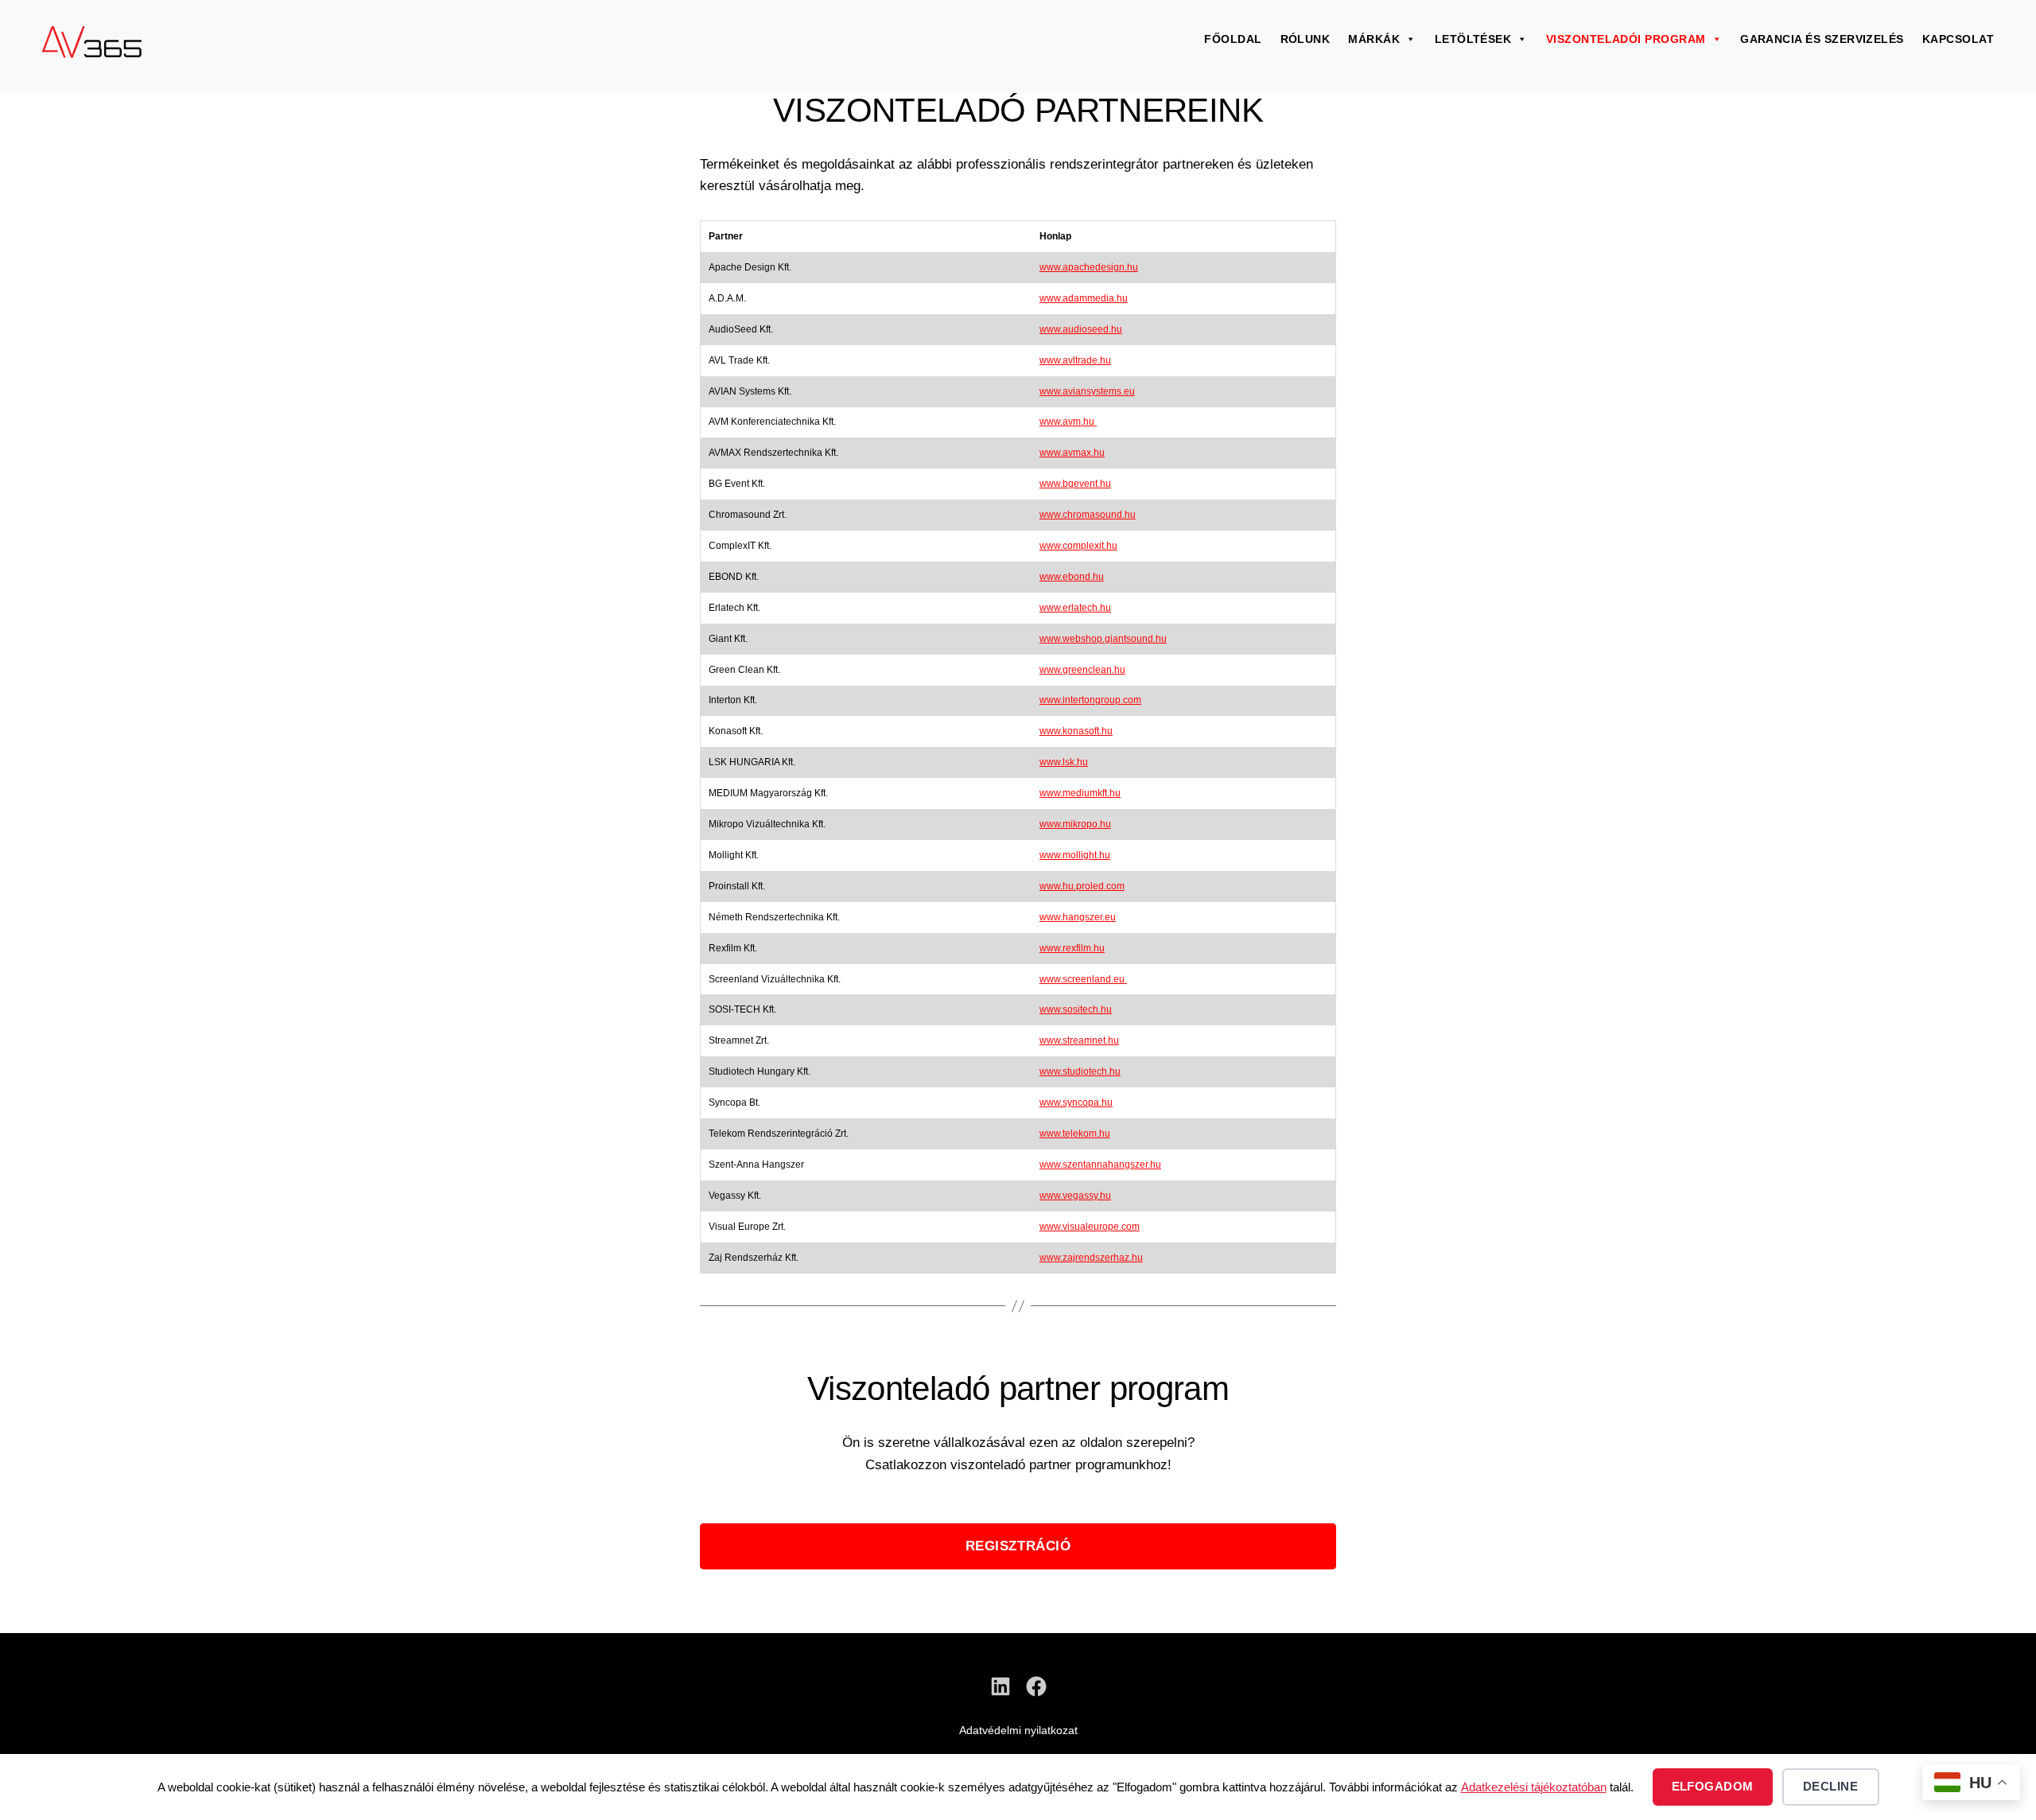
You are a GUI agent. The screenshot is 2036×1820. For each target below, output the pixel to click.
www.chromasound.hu (1088, 515)
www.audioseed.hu (1081, 329)
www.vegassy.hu (1075, 1196)
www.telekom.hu (1075, 1134)
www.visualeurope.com (1090, 1227)
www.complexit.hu (1078, 546)
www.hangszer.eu (1078, 917)
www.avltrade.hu (1075, 360)
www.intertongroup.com (1090, 700)
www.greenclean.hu (1082, 670)
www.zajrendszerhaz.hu (1091, 1258)
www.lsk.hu (1064, 762)
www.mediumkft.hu (1080, 793)
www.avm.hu (1068, 422)
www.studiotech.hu (1080, 1071)
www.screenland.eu (1083, 979)
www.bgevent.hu (1075, 484)
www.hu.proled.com (1082, 886)
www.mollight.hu (1075, 855)
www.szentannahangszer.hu (1100, 1165)
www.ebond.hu (1072, 577)
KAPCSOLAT (1958, 39)
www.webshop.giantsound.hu (1103, 639)
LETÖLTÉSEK (1473, 39)
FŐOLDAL (1233, 39)
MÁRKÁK (1374, 39)
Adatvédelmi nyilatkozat (1018, 1730)
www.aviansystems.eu (1087, 391)
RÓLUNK (1306, 39)
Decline (1831, 1786)
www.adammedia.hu (1084, 298)
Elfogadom (1713, 1786)
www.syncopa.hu (1076, 1102)
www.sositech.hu (1076, 1009)
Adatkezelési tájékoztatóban (1534, 1787)
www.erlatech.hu (1075, 608)
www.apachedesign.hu (1089, 267)
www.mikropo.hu (1075, 824)
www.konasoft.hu (1076, 731)
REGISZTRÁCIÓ (1018, 1546)
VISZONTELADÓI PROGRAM (1626, 39)
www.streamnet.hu (1079, 1040)
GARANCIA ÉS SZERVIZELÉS (1822, 39)
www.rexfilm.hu (1072, 948)
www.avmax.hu (1072, 453)
